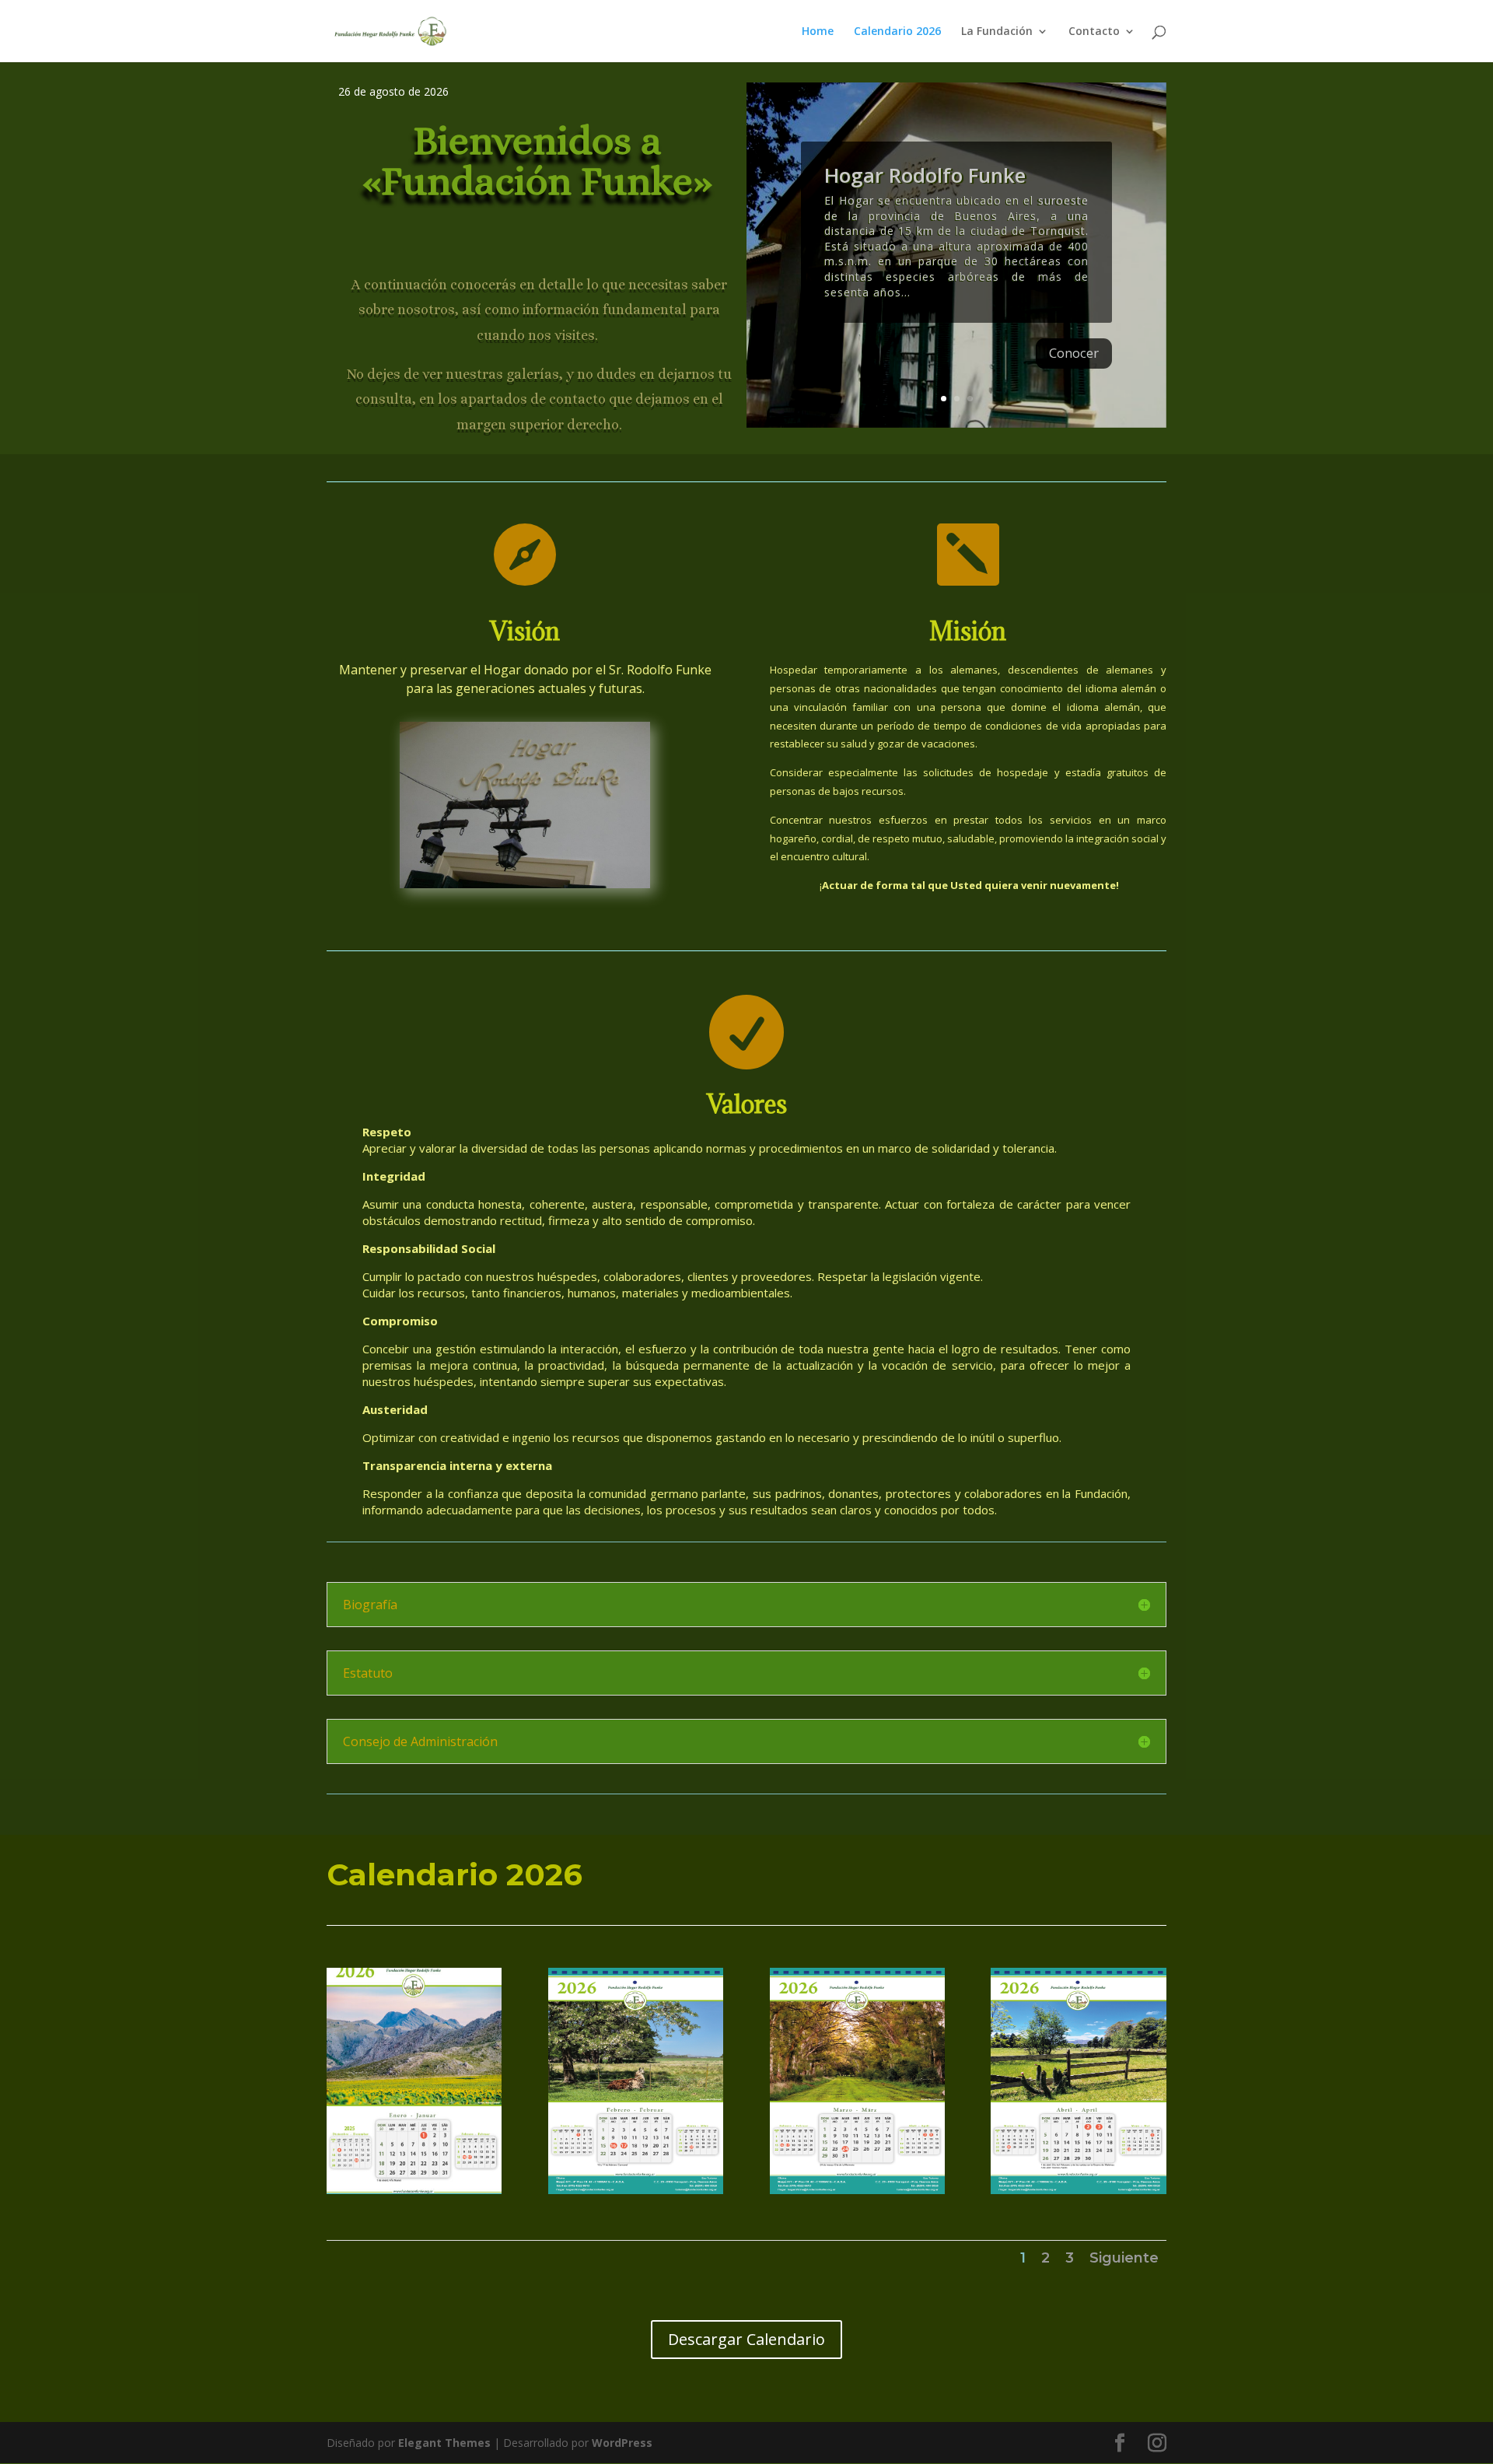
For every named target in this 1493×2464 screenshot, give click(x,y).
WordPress (622, 2443)
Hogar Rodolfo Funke (925, 175)
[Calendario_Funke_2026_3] (857, 2190)
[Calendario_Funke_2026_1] (414, 2190)
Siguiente (1124, 2258)
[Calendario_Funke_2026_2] (636, 2190)
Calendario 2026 (897, 32)
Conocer (1074, 353)
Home (818, 32)
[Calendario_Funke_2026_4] (1078, 2190)
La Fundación (997, 32)
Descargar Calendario (746, 2339)
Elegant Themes (444, 2443)
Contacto (1094, 32)
